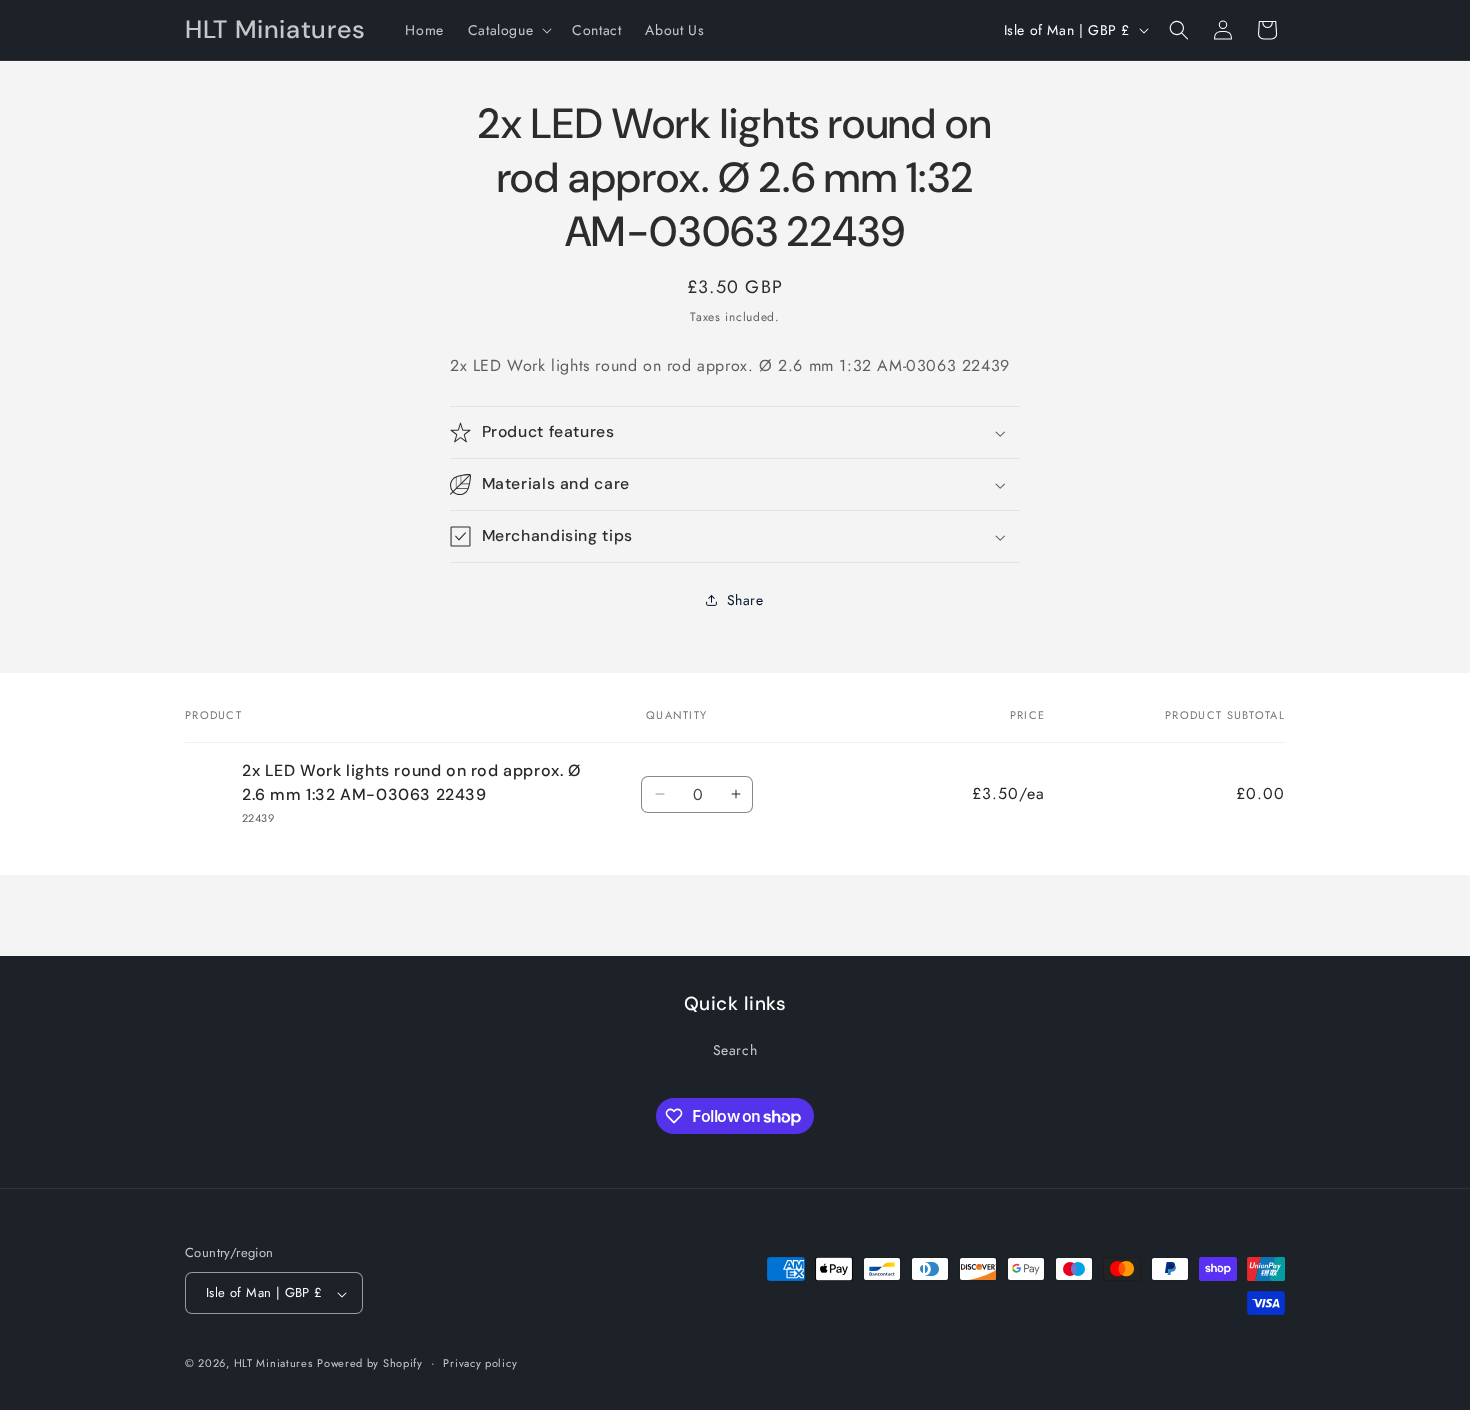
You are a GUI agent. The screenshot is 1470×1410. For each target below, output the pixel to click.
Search (735, 1050)
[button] (508, 30)
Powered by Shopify (370, 1364)
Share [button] (745, 600)
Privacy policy (480, 1363)
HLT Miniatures (273, 1364)
